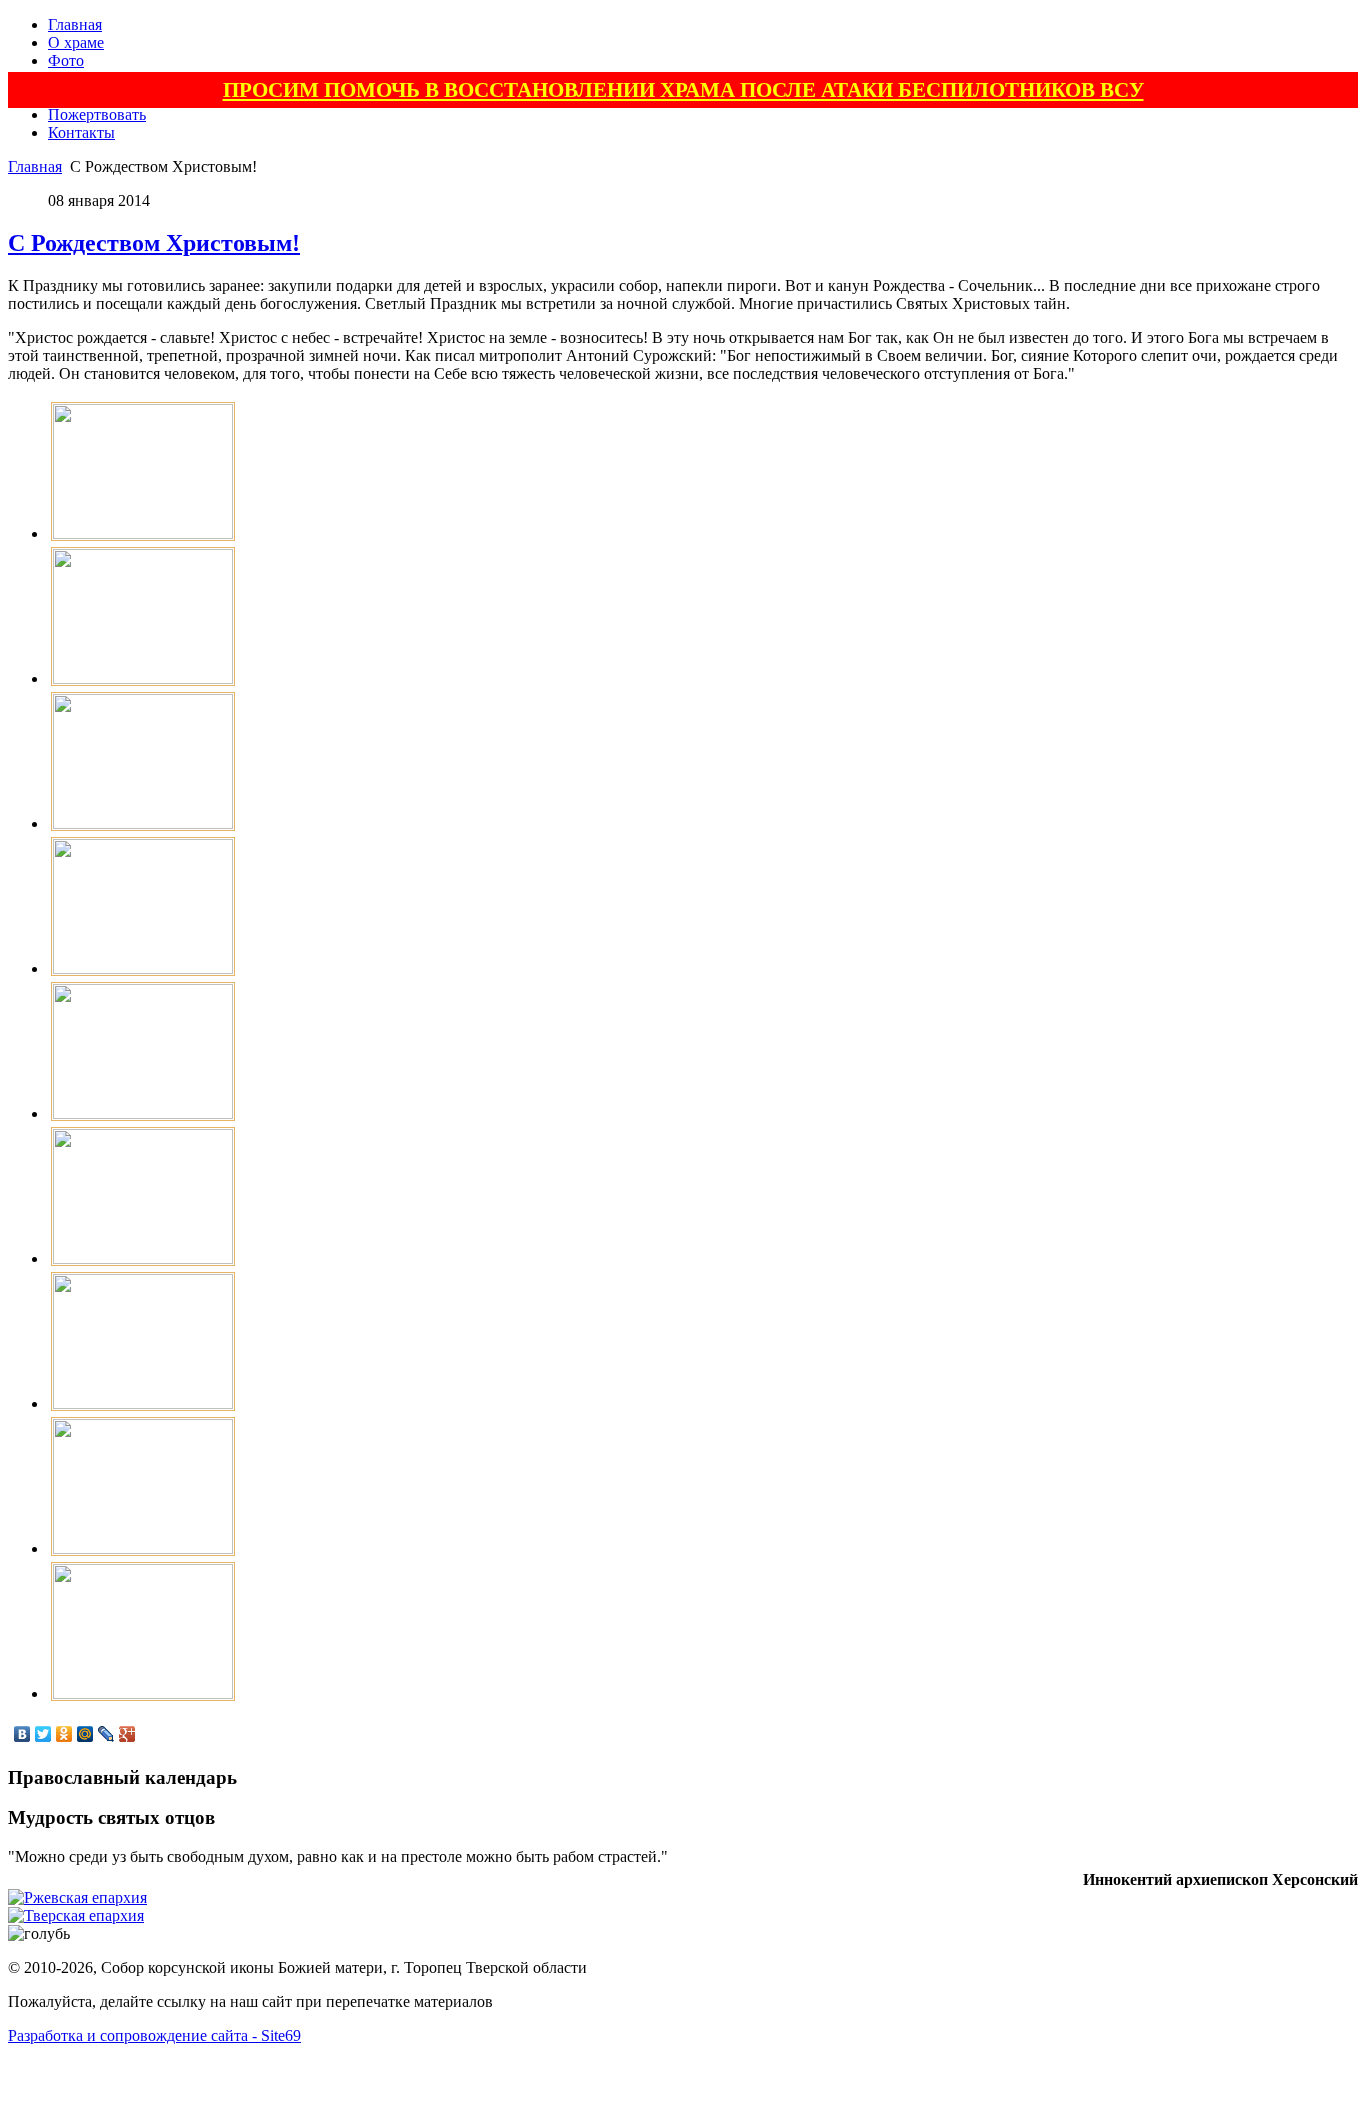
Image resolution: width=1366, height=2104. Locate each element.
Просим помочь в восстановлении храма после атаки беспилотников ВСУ (683, 89)
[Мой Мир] (85, 1734)
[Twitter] (43, 1734)
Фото (66, 60)
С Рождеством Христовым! (154, 243)
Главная (75, 24)
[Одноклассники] (64, 1734)
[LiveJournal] (106, 1734)
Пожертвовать (97, 114)
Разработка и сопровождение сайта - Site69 (154, 2035)
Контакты (81, 132)
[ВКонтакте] (22, 1734)
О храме (76, 42)
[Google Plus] (127, 1734)
